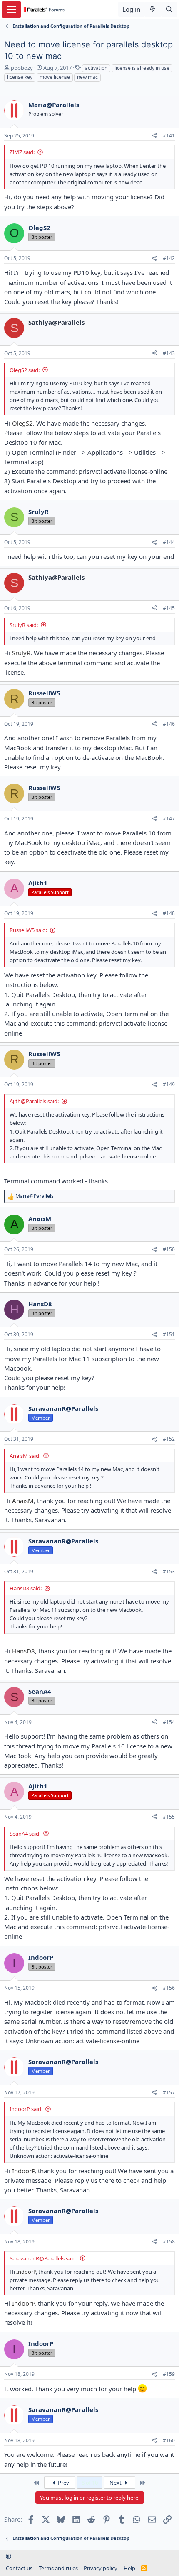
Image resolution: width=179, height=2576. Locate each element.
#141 (169, 136)
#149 (169, 1084)
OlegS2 (22, 423)
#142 (169, 258)
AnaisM (23, 1501)
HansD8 (24, 1651)
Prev (63, 2483)
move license (55, 77)
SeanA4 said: (25, 1834)
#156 (169, 1988)
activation (96, 68)
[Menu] (11, 10)
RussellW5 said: (28, 930)
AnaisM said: (25, 1456)
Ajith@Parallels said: (34, 1101)
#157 (169, 2092)
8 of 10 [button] (90, 2483)
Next (116, 2483)
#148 (169, 913)
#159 (169, 2374)
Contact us (19, 2568)
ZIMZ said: (22, 152)
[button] (9, 2556)
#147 (169, 819)
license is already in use (142, 68)
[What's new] (153, 9)
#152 (169, 1439)
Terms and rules (58, 2568)
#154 (169, 1722)
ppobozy (22, 68)
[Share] (154, 136)
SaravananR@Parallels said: (43, 2258)
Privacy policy (101, 2568)
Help (129, 2568)
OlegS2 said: (25, 370)
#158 (169, 2242)
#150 (169, 1249)
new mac (87, 77)
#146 (169, 724)
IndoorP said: (26, 2109)
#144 (169, 542)
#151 (169, 1334)
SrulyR (21, 653)
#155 (169, 1817)
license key (20, 77)
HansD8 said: (26, 1588)
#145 (169, 608)
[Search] (169, 9)
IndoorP (23, 2171)
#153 (169, 1571)
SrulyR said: (24, 625)
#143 (169, 353)
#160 (169, 2440)
